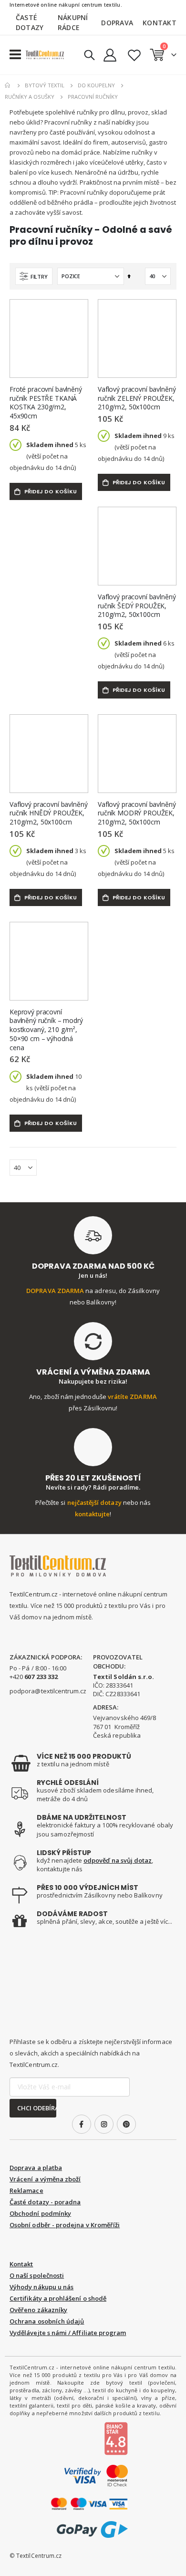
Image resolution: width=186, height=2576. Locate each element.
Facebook (82, 2124)
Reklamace (26, 2190)
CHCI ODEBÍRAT (37, 2108)
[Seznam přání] (134, 55)
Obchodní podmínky (40, 2213)
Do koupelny (96, 85)
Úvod (8, 85)
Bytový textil (45, 85)
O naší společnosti (37, 2275)
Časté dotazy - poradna (45, 2202)
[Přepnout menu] (15, 55)
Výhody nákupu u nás (41, 2287)
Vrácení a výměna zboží (45, 2179)
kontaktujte (93, 1514)
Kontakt (160, 23)
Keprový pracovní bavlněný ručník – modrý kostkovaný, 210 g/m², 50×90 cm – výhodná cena (46, 1030)
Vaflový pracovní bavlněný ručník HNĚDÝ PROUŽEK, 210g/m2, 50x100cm (49, 813)
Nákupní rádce (73, 22)
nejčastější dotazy (94, 1502)
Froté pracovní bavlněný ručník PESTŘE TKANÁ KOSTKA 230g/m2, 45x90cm (46, 403)
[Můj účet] (110, 55)
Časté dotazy (30, 22)
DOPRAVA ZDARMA (55, 1291)
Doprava (117, 23)
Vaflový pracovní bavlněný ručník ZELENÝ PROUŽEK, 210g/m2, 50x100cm (137, 398)
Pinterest (126, 2124)
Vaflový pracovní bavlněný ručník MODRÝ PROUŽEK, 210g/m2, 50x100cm (137, 813)
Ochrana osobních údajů (47, 2321)
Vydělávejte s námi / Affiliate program (68, 2333)
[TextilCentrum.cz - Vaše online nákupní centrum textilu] (45, 55)
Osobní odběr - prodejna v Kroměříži (65, 2225)
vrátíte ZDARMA (132, 1397)
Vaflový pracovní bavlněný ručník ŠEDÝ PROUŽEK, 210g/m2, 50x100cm (137, 606)
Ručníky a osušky (30, 97)
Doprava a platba (36, 2168)
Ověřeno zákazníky (38, 2310)
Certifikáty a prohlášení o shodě (58, 2298)
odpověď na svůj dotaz (118, 1860)
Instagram (104, 2124)
